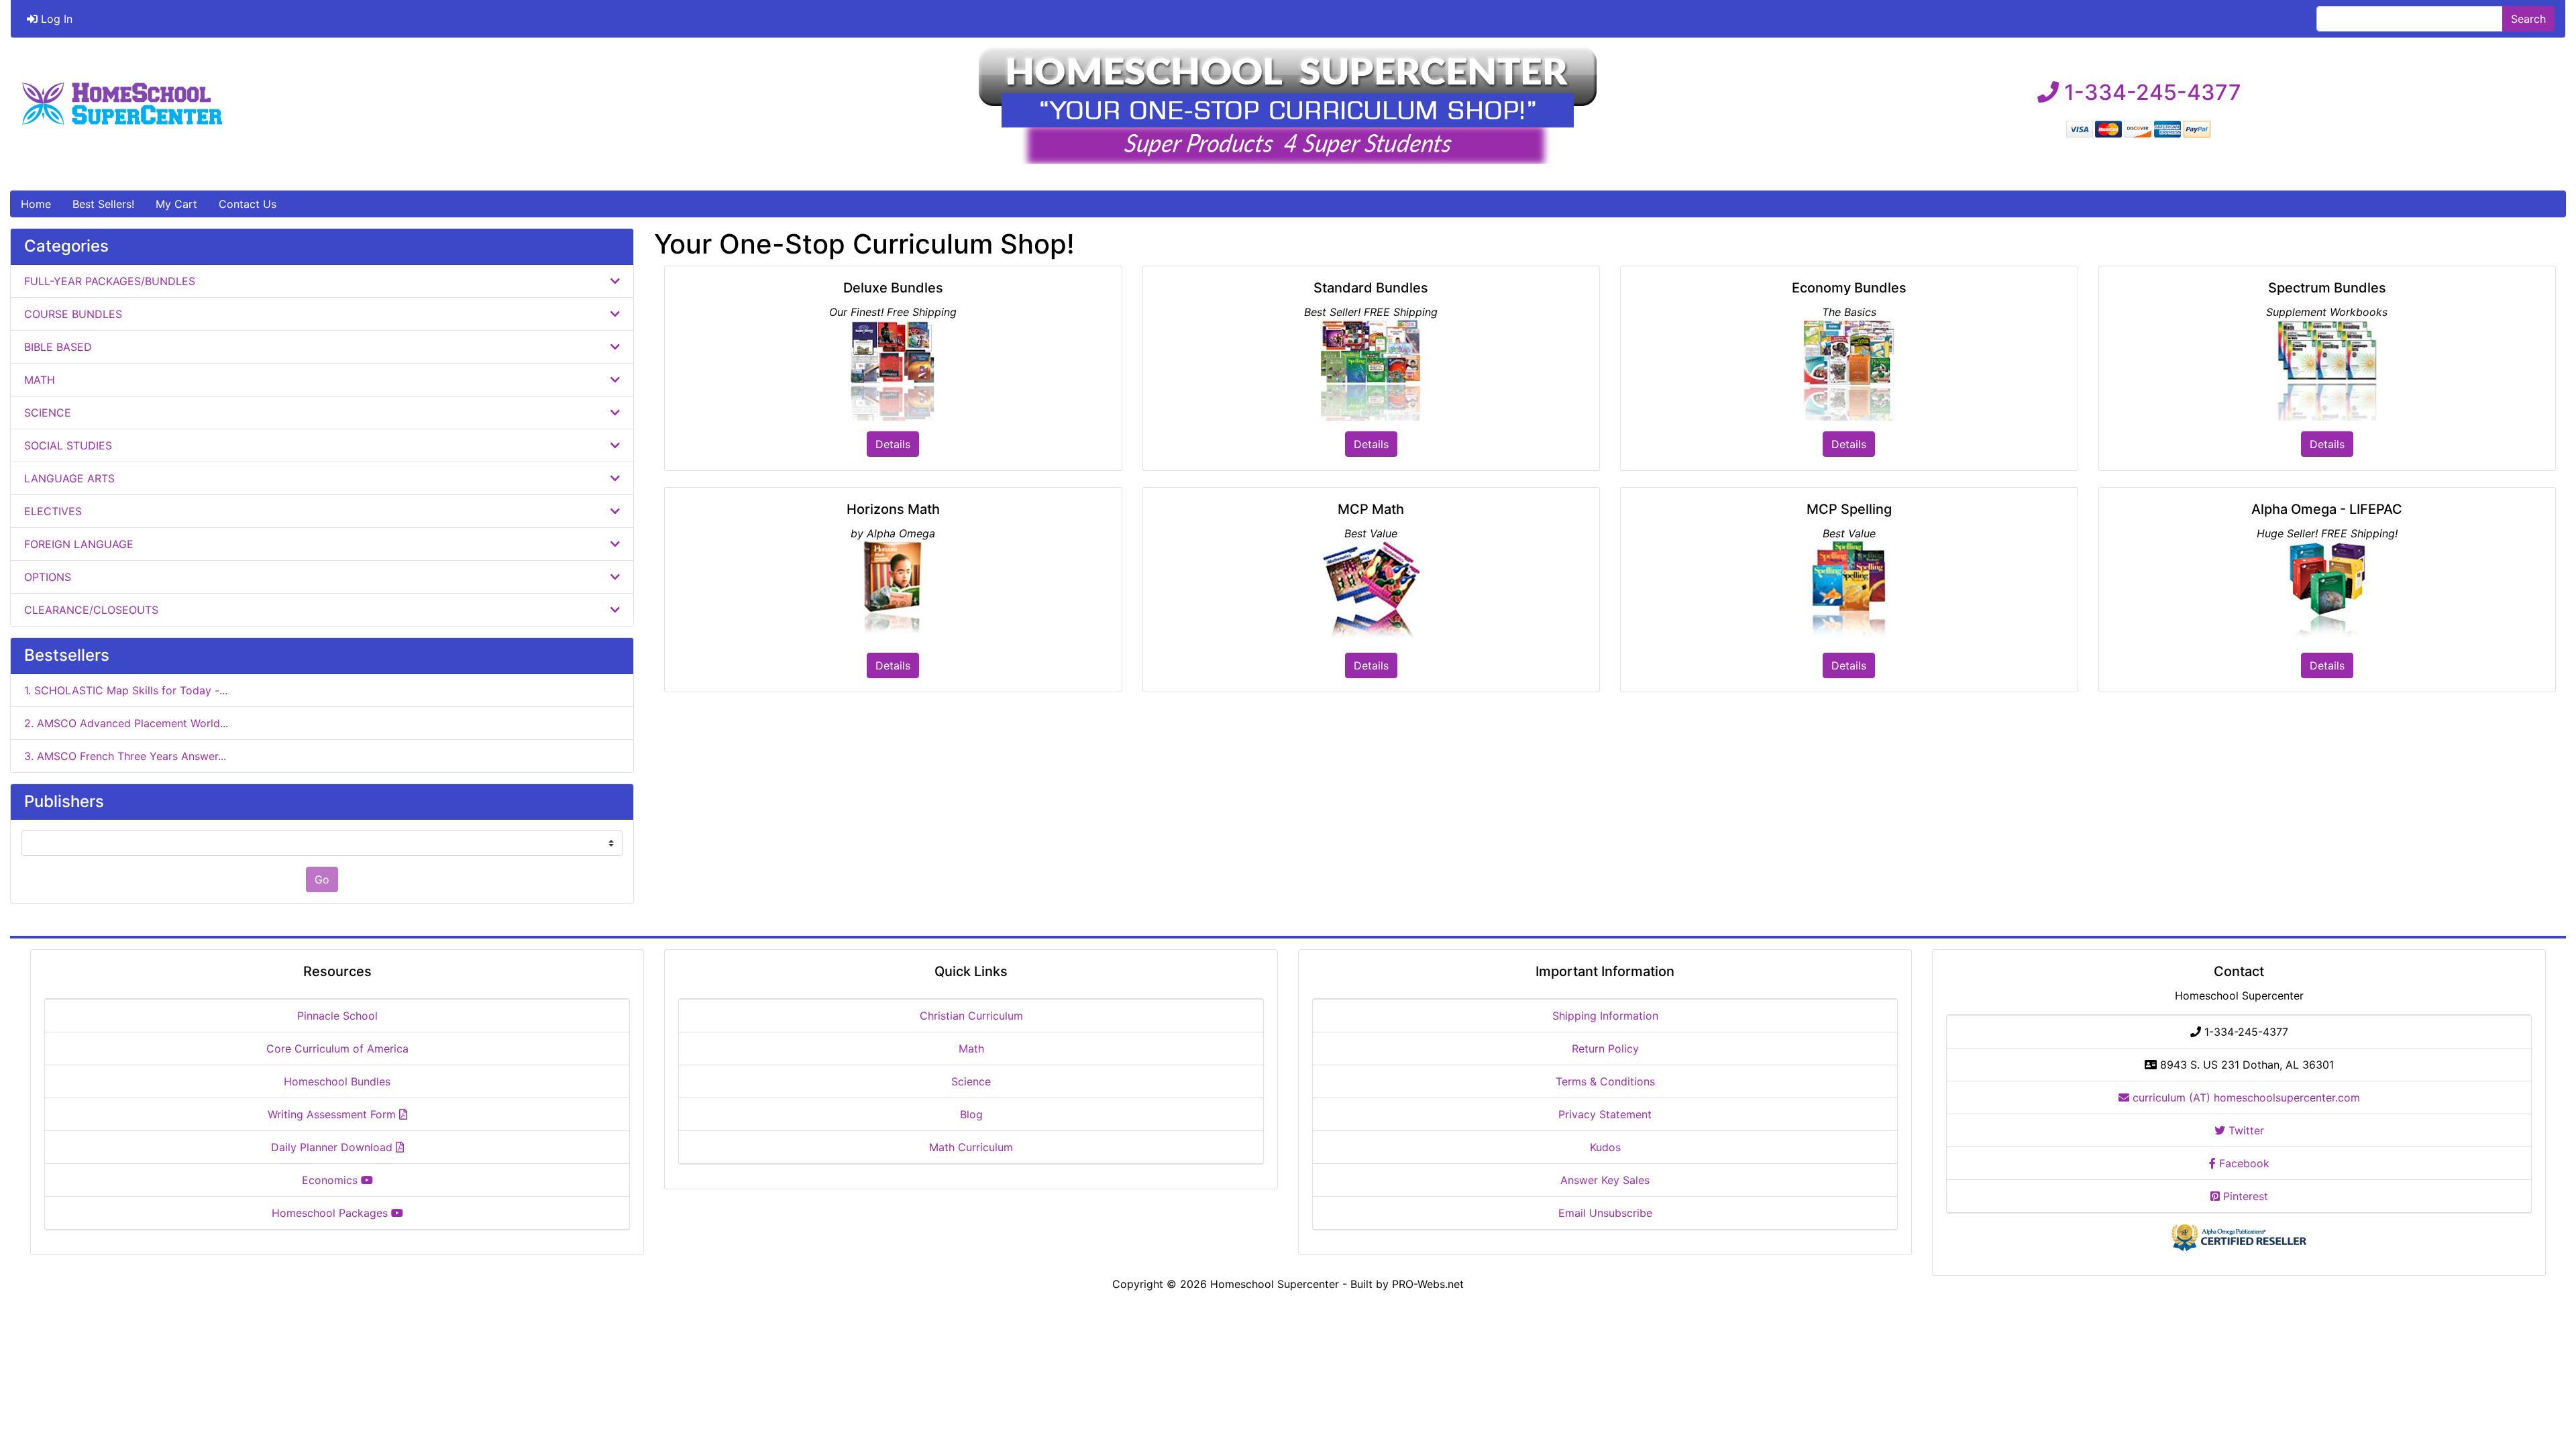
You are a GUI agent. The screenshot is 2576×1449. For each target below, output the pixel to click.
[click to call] (2140, 69)
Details (893, 444)
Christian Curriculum (971, 1016)
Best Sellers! (103, 204)
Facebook (2243, 1163)
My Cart (176, 204)
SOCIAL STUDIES (70, 445)
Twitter (2245, 1130)
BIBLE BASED (60, 347)
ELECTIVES (55, 511)
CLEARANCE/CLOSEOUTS (93, 610)
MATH (41, 380)
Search (2528, 19)
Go (322, 879)
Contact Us (248, 204)
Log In (55, 19)
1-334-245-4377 (2150, 92)
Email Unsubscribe (1605, 1213)
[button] (2551, 1383)
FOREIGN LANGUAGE (80, 544)
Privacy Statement (1605, 1114)
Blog (971, 1114)
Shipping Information (1605, 1016)
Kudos (1605, 1147)
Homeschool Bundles (337, 1081)
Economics (331, 1180)
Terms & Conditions (1605, 1081)
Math (971, 1049)
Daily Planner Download (333, 1147)
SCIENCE (49, 413)
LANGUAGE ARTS (71, 478)
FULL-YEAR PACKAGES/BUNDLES (111, 281)
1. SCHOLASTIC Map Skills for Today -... (126, 690)
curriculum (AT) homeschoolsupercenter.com (2245, 1097)
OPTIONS (49, 577)
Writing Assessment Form (333, 1114)
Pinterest (2244, 1196)
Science (971, 1081)
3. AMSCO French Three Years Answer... (125, 756)
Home (36, 204)
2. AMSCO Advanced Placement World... (126, 723)
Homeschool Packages (331, 1213)
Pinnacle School (337, 1016)
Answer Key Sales (1605, 1180)
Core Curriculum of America (337, 1049)
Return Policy (1605, 1049)
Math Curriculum (971, 1147)
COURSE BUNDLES (75, 314)
